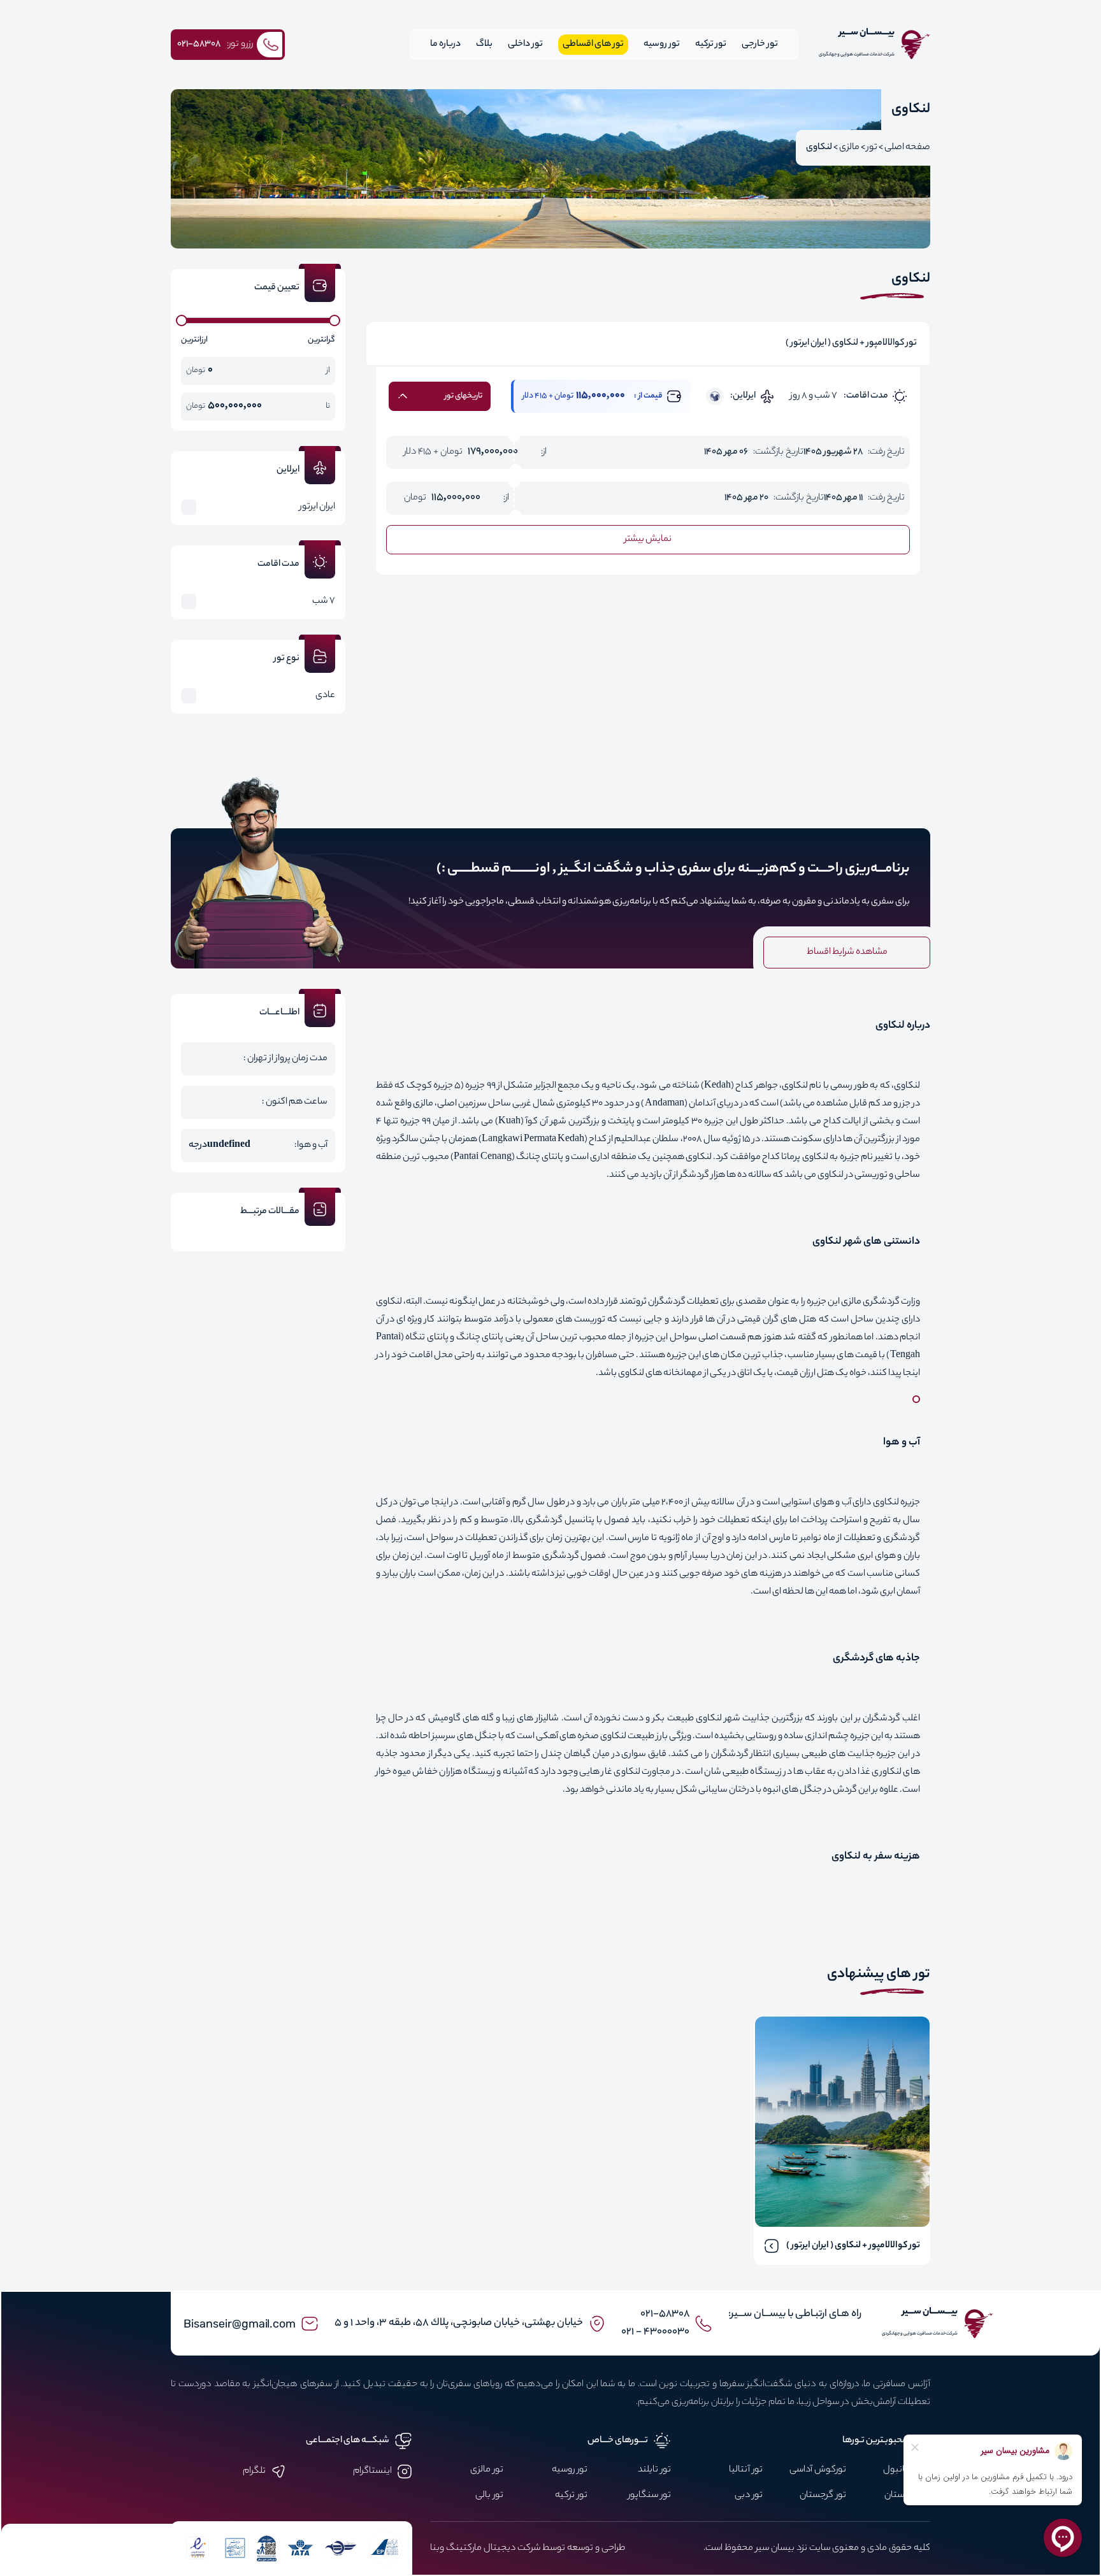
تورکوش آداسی (818, 2470)
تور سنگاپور (650, 2496)
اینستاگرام (372, 2472)
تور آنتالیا (746, 2470)
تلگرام (254, 2472)
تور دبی (749, 2496)
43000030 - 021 (655, 2332)
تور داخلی (525, 45)
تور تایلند (654, 2470)
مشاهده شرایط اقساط (847, 953)
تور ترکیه (711, 45)
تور (872, 148)
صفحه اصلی (907, 148)
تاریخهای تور (464, 396)
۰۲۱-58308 (665, 2314)
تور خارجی (760, 45)
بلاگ (484, 45)
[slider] (182, 320)
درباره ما (445, 45)
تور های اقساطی (593, 45)
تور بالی (489, 2496)
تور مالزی (487, 2470)
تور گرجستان (823, 2496)
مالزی (849, 148)
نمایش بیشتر (648, 540)
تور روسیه (662, 45)
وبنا (437, 2549)
